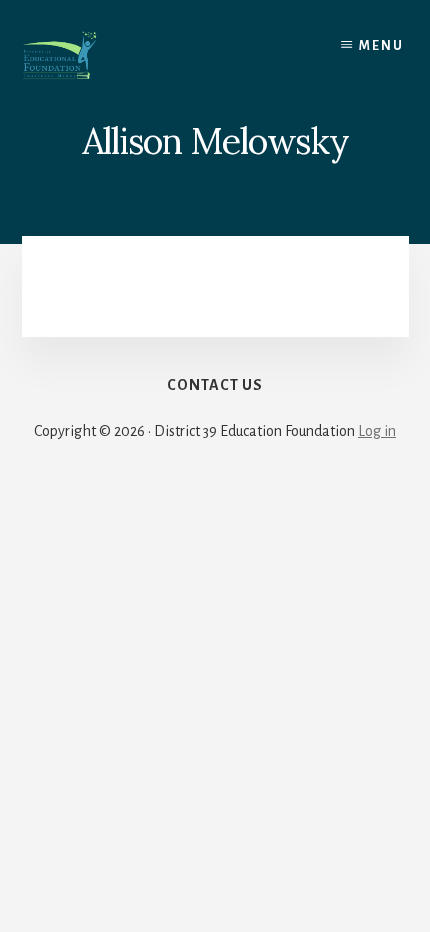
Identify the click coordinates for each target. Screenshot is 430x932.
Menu (381, 46)
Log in (377, 431)
